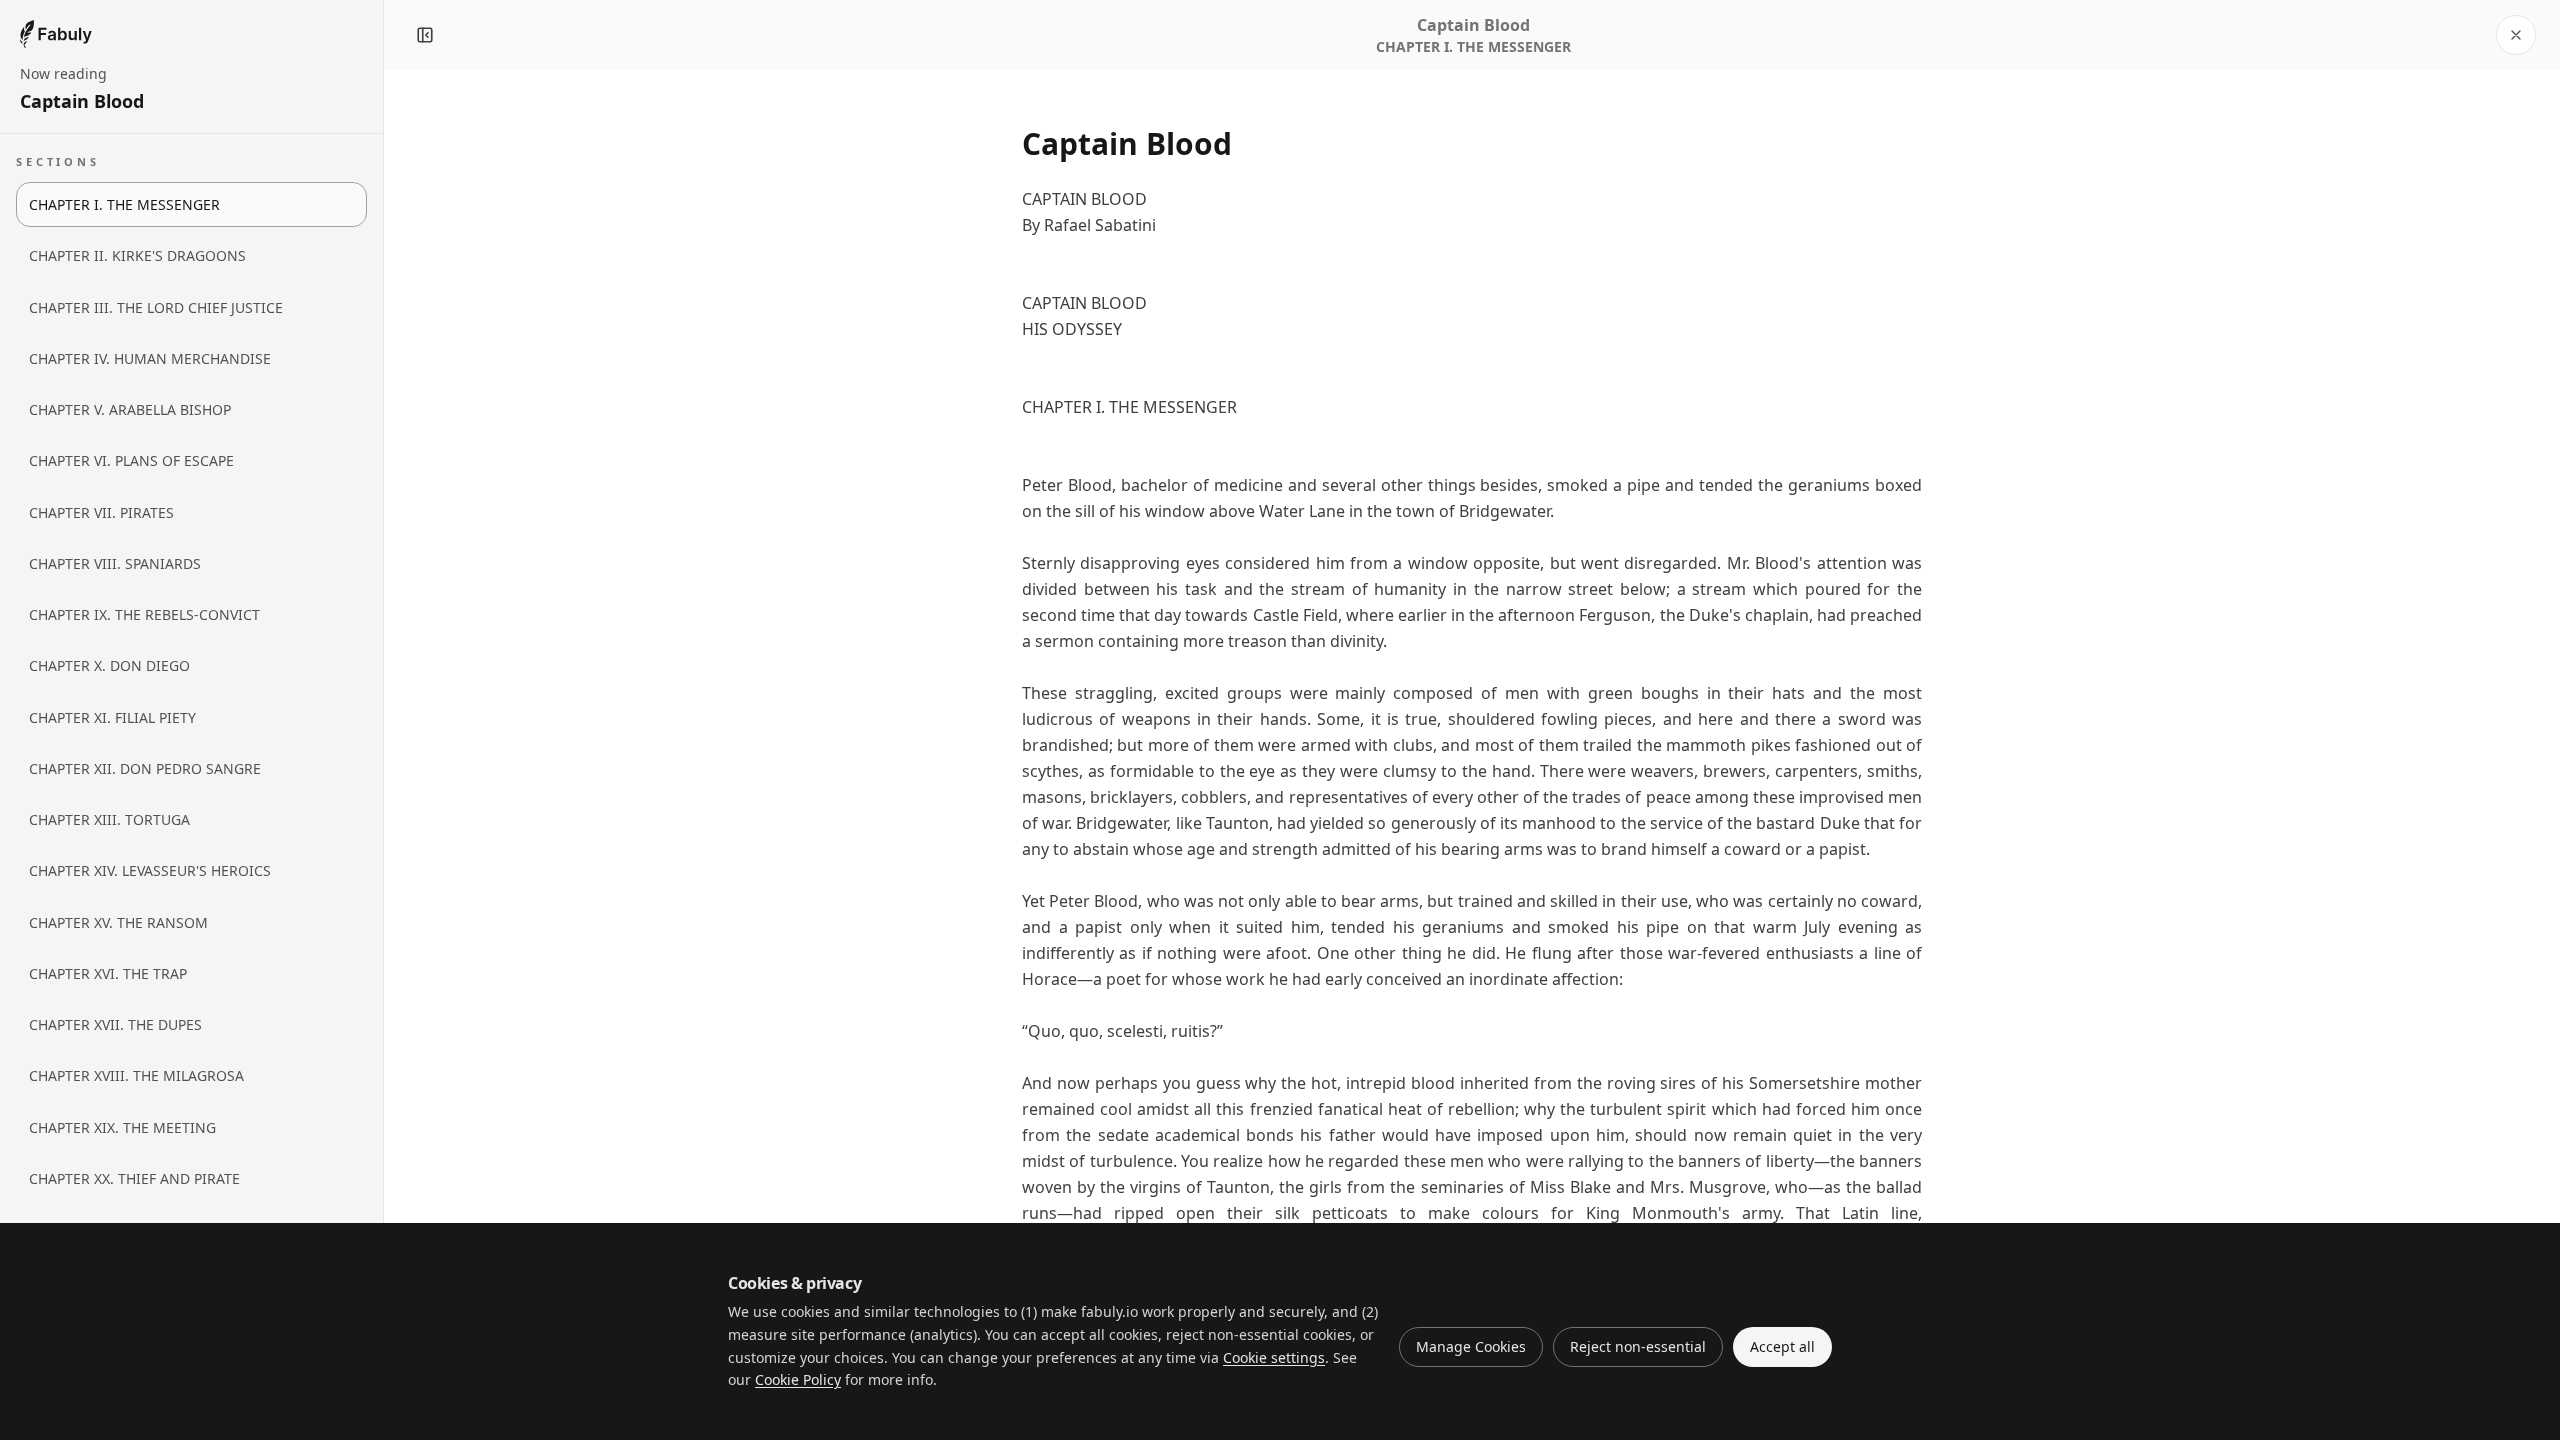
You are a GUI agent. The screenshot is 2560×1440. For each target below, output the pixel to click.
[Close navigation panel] (425, 35)
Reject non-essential (1638, 1346)
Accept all (1782, 1346)
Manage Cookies (1471, 1346)
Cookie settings (1274, 1357)
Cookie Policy (798, 1379)
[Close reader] (2516, 35)
